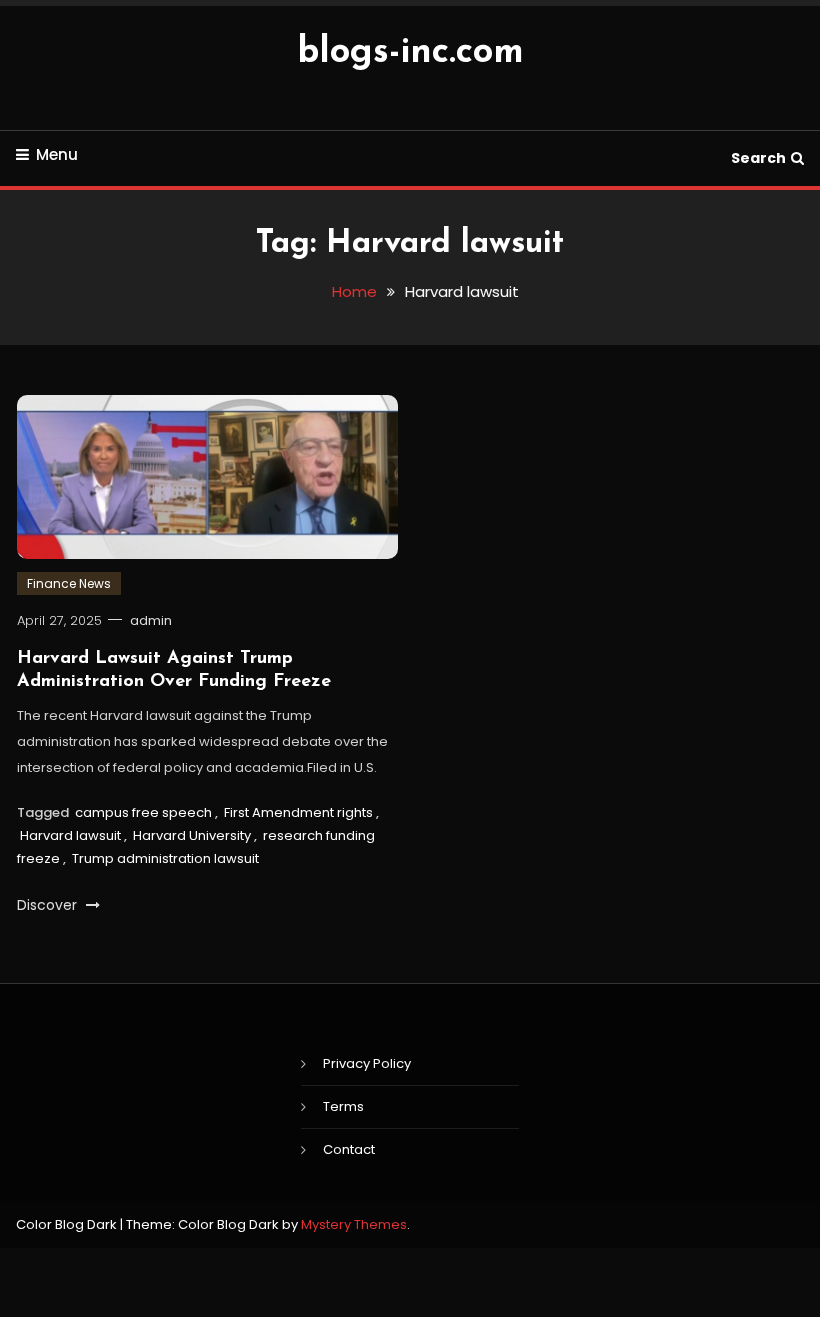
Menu (57, 154)
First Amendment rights (298, 812)
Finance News (69, 583)
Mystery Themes (354, 1224)
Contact (349, 1149)
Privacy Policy (367, 1063)
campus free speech (143, 812)
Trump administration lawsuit (165, 858)
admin (151, 620)
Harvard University (192, 835)
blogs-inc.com (410, 53)
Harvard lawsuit (70, 835)
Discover (49, 905)
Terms (343, 1106)
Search (758, 158)
